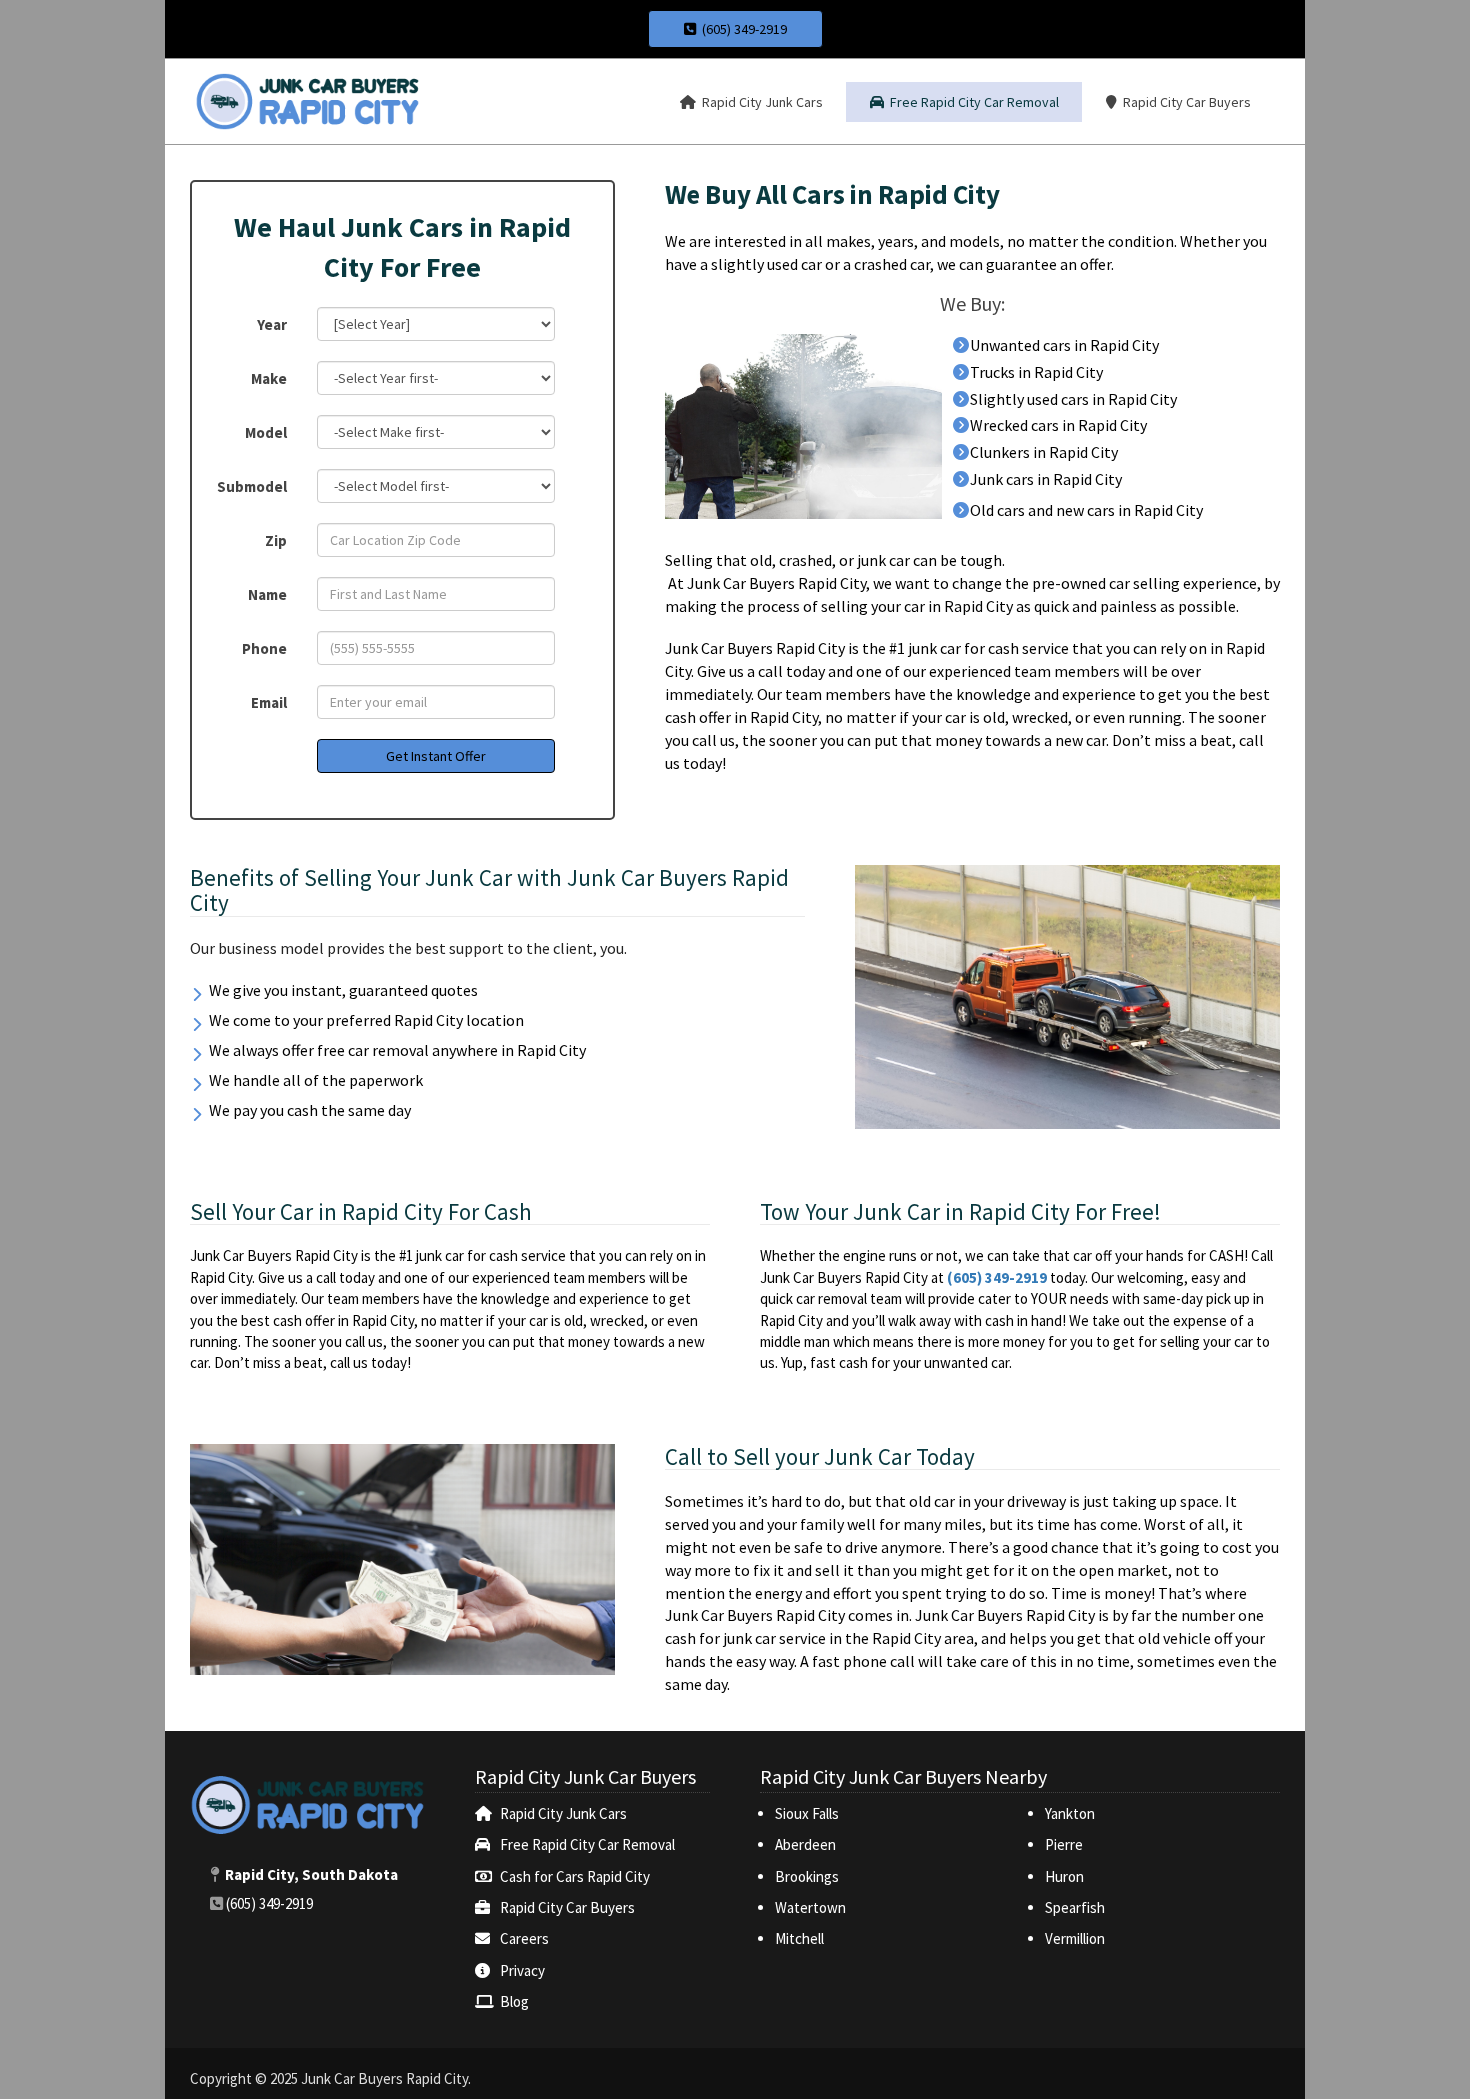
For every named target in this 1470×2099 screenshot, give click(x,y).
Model (266, 432)
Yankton (1070, 1813)
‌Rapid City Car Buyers (567, 1907)
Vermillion (1075, 1938)
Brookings (807, 1876)
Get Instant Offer (436, 756)
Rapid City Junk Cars (563, 1813)
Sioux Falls (808, 1813)
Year (272, 324)
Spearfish (1075, 1907)
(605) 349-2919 (741, 29)
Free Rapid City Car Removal (587, 1844)
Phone (264, 648)
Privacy (522, 1970)
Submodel (252, 486)
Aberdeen (805, 1844)
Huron (1064, 1876)
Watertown (810, 1907)
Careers (524, 1938)
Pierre (1064, 1844)
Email (269, 702)
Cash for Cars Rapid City (575, 1876)
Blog (514, 2001)
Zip (276, 540)
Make (269, 378)
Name (267, 594)
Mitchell (799, 1938)
